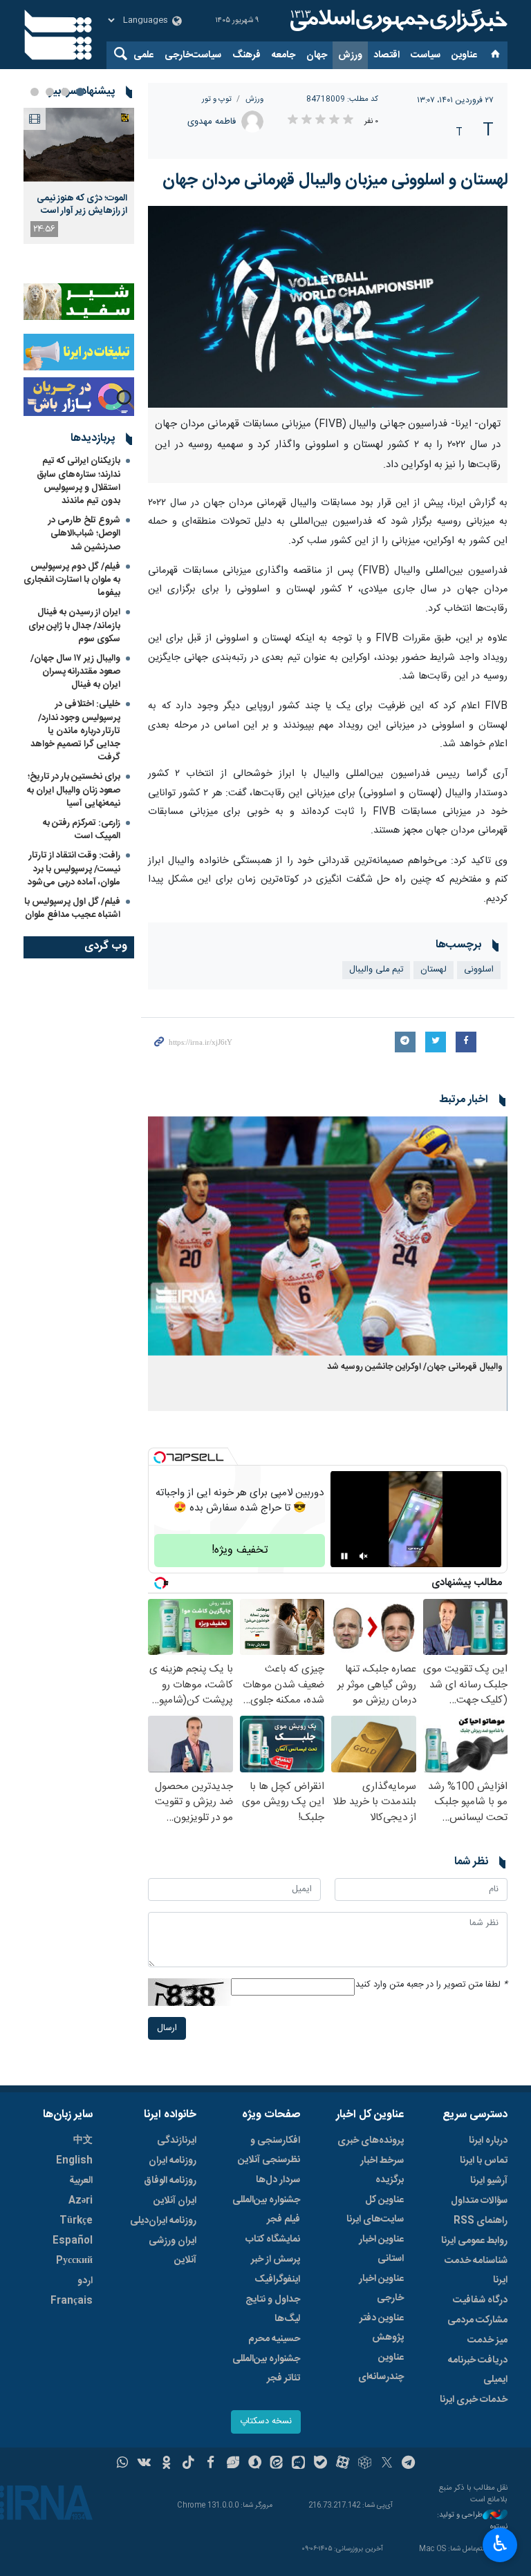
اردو (85, 2281)
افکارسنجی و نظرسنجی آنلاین (269, 2150)
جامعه (283, 55)
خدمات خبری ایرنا (474, 2400)
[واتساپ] (123, 2464)
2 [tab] (65, 92)
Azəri (81, 2201)
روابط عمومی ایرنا (474, 2241)
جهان (317, 55)
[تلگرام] (409, 2464)
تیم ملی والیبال (376, 970)
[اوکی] (166, 2464)
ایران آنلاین (175, 2201)
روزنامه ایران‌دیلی (163, 2221)
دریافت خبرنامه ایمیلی (478, 2370)
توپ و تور (217, 99)
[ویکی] (144, 2464)
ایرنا (397, 21)
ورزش (350, 55)
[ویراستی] (233, 2464)
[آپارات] (343, 2464)
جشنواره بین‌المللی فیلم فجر (266, 2210)
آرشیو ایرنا (489, 2181)
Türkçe (76, 2221)
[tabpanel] (79, 176)
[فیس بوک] (211, 2464)
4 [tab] (35, 92)
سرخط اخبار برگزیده (382, 2170)
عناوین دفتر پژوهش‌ (382, 2328)
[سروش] (255, 2464)
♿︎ (500, 2544)
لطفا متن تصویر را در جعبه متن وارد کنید (431, 1985)
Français (72, 2301)
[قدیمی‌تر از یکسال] (328, 1236)
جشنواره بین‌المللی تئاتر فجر (266, 2369)
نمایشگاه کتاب (273, 2239)
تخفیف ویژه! (240, 1550)
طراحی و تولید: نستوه (472, 2521)
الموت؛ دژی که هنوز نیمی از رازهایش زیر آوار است (82, 205)
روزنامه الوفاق (170, 2181)
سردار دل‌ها (278, 2180)
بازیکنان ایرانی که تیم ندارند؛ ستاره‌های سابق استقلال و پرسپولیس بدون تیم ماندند (78, 481)
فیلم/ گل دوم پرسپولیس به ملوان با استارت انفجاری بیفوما (72, 580)
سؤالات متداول (479, 2201)
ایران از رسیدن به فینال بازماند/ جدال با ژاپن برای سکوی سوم (74, 625)
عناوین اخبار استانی (381, 2249)
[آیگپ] (298, 2464)
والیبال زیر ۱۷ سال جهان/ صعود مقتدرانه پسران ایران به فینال (75, 672)
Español (73, 2241)
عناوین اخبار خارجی (381, 2289)
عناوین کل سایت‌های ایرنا (375, 2210)
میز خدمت (487, 2340)
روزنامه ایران (173, 2161)
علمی (143, 55)
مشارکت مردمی (477, 2320)
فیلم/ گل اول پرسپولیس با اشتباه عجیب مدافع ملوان (72, 908)
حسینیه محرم (274, 2339)
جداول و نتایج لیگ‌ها (273, 2309)
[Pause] (344, 1556)
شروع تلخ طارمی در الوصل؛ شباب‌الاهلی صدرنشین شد (84, 533)
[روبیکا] (365, 2464)
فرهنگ (246, 55)
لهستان (434, 970)
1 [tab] (80, 92)
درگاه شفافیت (480, 2300)
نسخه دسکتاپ (266, 2422)
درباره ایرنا (488, 2141)
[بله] (320, 2464)
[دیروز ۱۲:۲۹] (79, 145)
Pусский (74, 2261)
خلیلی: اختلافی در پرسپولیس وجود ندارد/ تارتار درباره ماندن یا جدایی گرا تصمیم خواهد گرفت (75, 731)
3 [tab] (50, 92)
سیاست (426, 55)
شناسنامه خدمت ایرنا (476, 2271)
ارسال (167, 2028)
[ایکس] (387, 2464)
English (74, 2161)
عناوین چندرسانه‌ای (381, 2367)
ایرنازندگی (177, 2141)
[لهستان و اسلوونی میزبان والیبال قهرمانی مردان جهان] (328, 307)
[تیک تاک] (188, 2464)
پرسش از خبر (276, 2260)
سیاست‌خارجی (193, 55)
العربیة (81, 2181)
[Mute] (364, 1556)
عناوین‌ (464, 55)
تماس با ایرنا (484, 2161)
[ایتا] (277, 2464)
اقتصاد (386, 55)
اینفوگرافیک (277, 2280)
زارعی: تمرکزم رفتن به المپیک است (82, 830)
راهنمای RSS (481, 2221)
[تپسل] (160, 1457)
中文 (83, 2141)
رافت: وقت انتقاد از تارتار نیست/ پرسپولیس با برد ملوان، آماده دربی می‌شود (74, 869)
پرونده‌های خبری (371, 2141)
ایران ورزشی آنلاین (173, 2251)
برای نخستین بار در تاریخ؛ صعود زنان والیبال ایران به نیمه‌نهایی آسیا (74, 790)
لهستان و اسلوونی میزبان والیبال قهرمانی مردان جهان (335, 180)
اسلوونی (479, 970)
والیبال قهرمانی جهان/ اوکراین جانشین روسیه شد (415, 1367)
